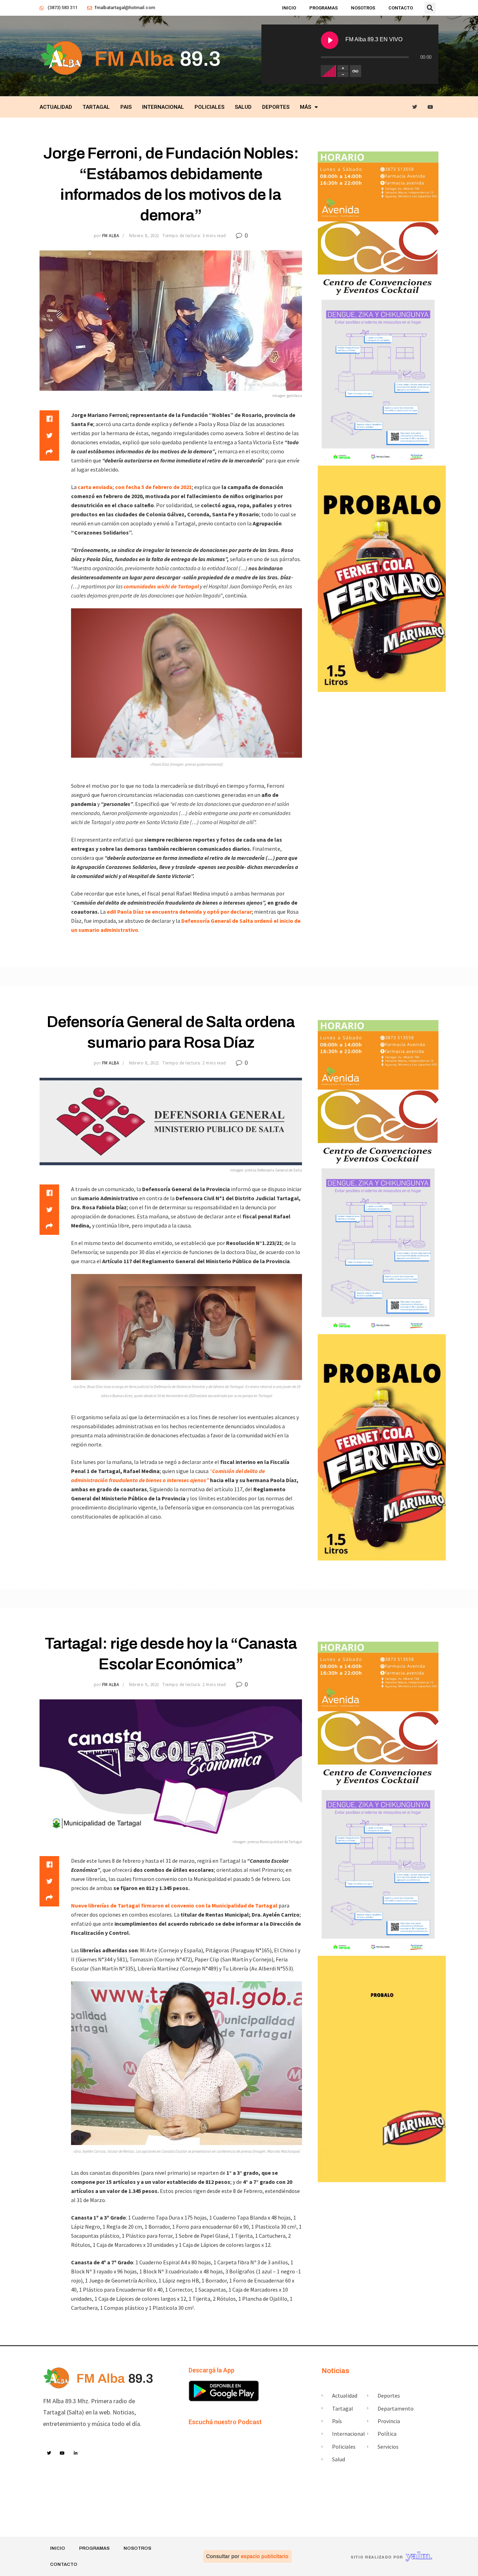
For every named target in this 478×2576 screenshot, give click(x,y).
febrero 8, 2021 (144, 236)
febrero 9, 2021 (144, 1685)
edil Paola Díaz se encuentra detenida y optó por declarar (179, 912)
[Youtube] (431, 107)
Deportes (276, 107)
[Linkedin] (76, 2454)
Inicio (289, 8)
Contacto (401, 8)
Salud (243, 107)
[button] (430, 8)
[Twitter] (415, 107)
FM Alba (111, 236)
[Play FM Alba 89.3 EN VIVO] (330, 40)
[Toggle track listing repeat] (356, 71)
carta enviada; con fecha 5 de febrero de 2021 (135, 487)
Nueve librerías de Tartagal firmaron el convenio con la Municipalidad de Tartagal (174, 1905)
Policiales (209, 107)
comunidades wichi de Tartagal (162, 586)
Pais (126, 107)
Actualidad (56, 107)
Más (305, 107)
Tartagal (96, 107)
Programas (324, 8)
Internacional (163, 107)
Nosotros (363, 8)
